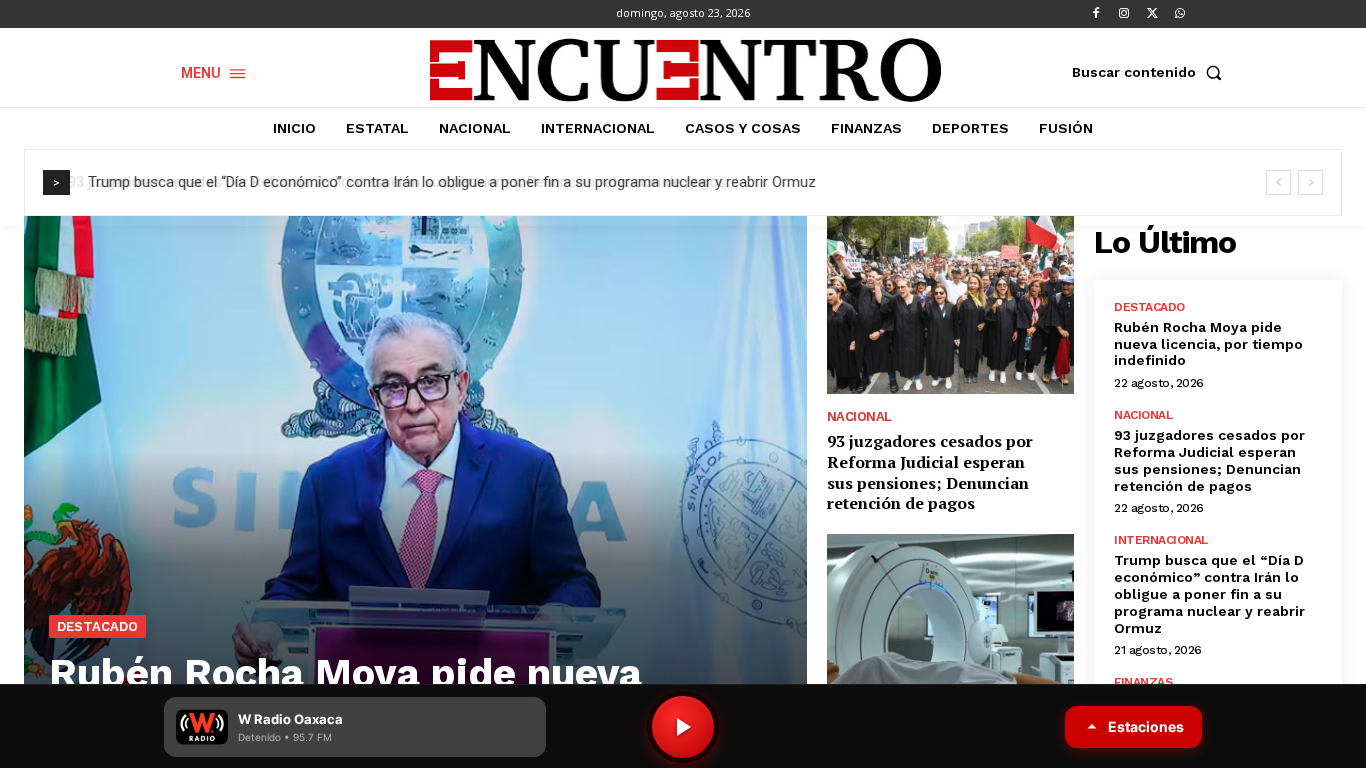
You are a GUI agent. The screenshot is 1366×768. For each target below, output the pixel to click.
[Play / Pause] (683, 727)
